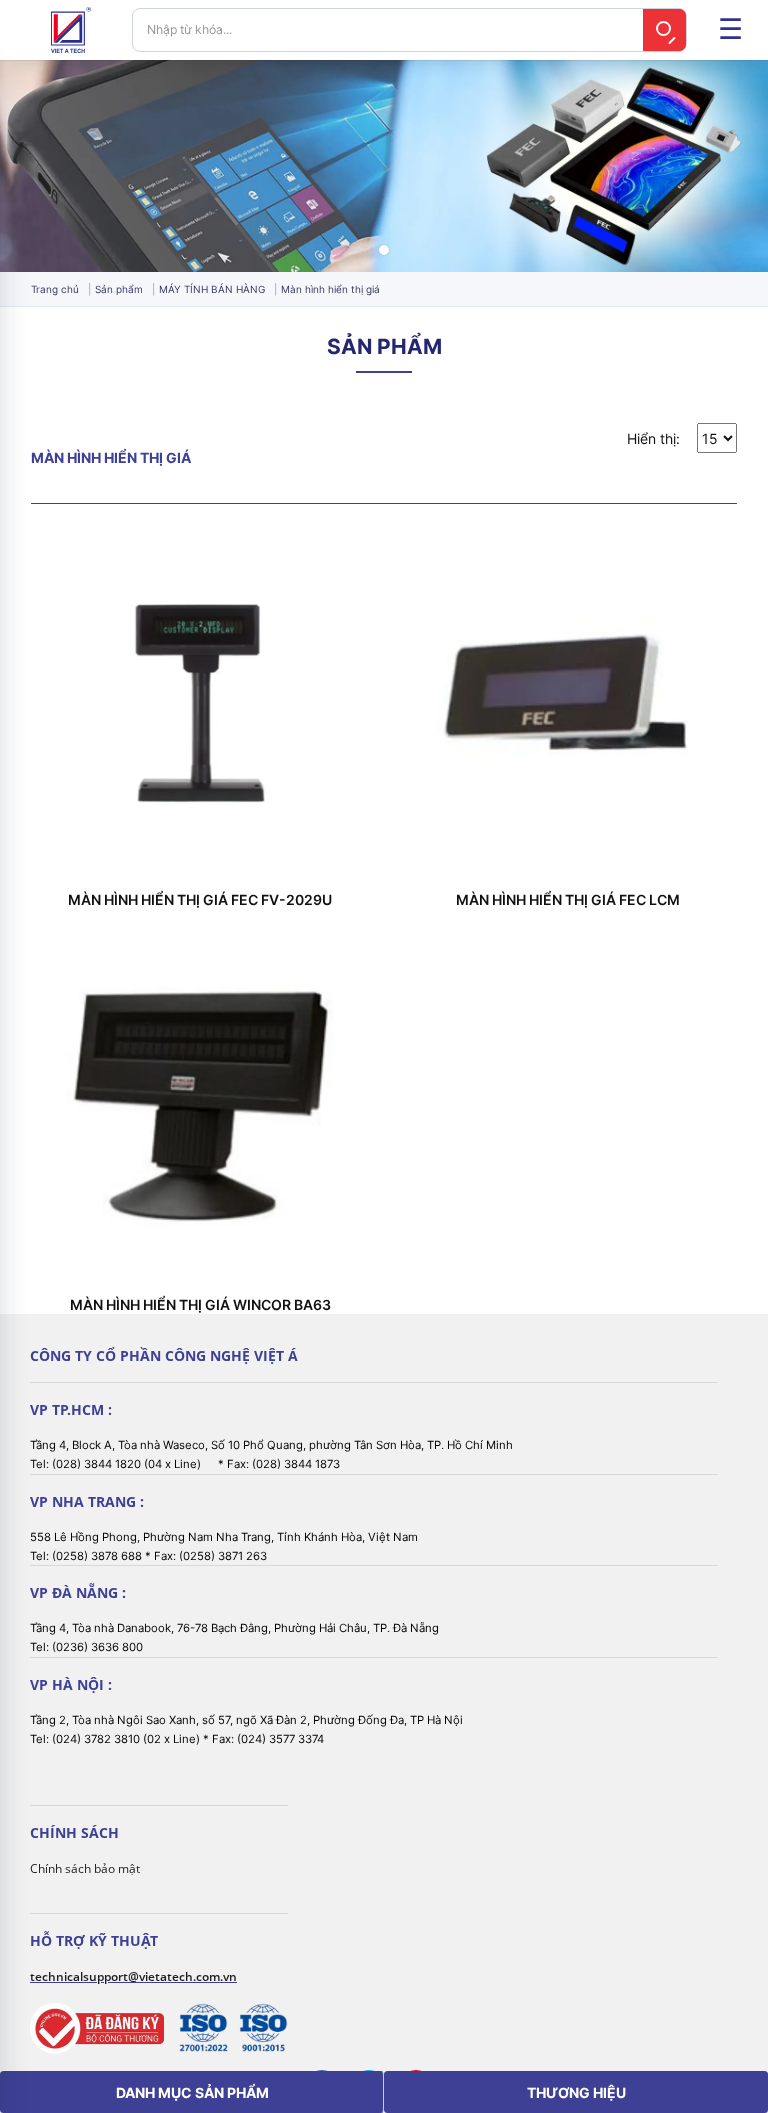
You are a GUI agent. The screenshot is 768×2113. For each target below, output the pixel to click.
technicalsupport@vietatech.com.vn (133, 1976)
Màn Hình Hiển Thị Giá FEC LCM (568, 900)
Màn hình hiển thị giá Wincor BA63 (200, 1305)
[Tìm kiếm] (665, 30)
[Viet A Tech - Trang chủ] (71, 30)
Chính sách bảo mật (85, 1868)
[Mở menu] (730, 30)
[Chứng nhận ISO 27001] (203, 2028)
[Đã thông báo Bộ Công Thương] (97, 2028)
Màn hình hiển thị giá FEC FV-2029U (200, 900)
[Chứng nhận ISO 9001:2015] (263, 2028)
